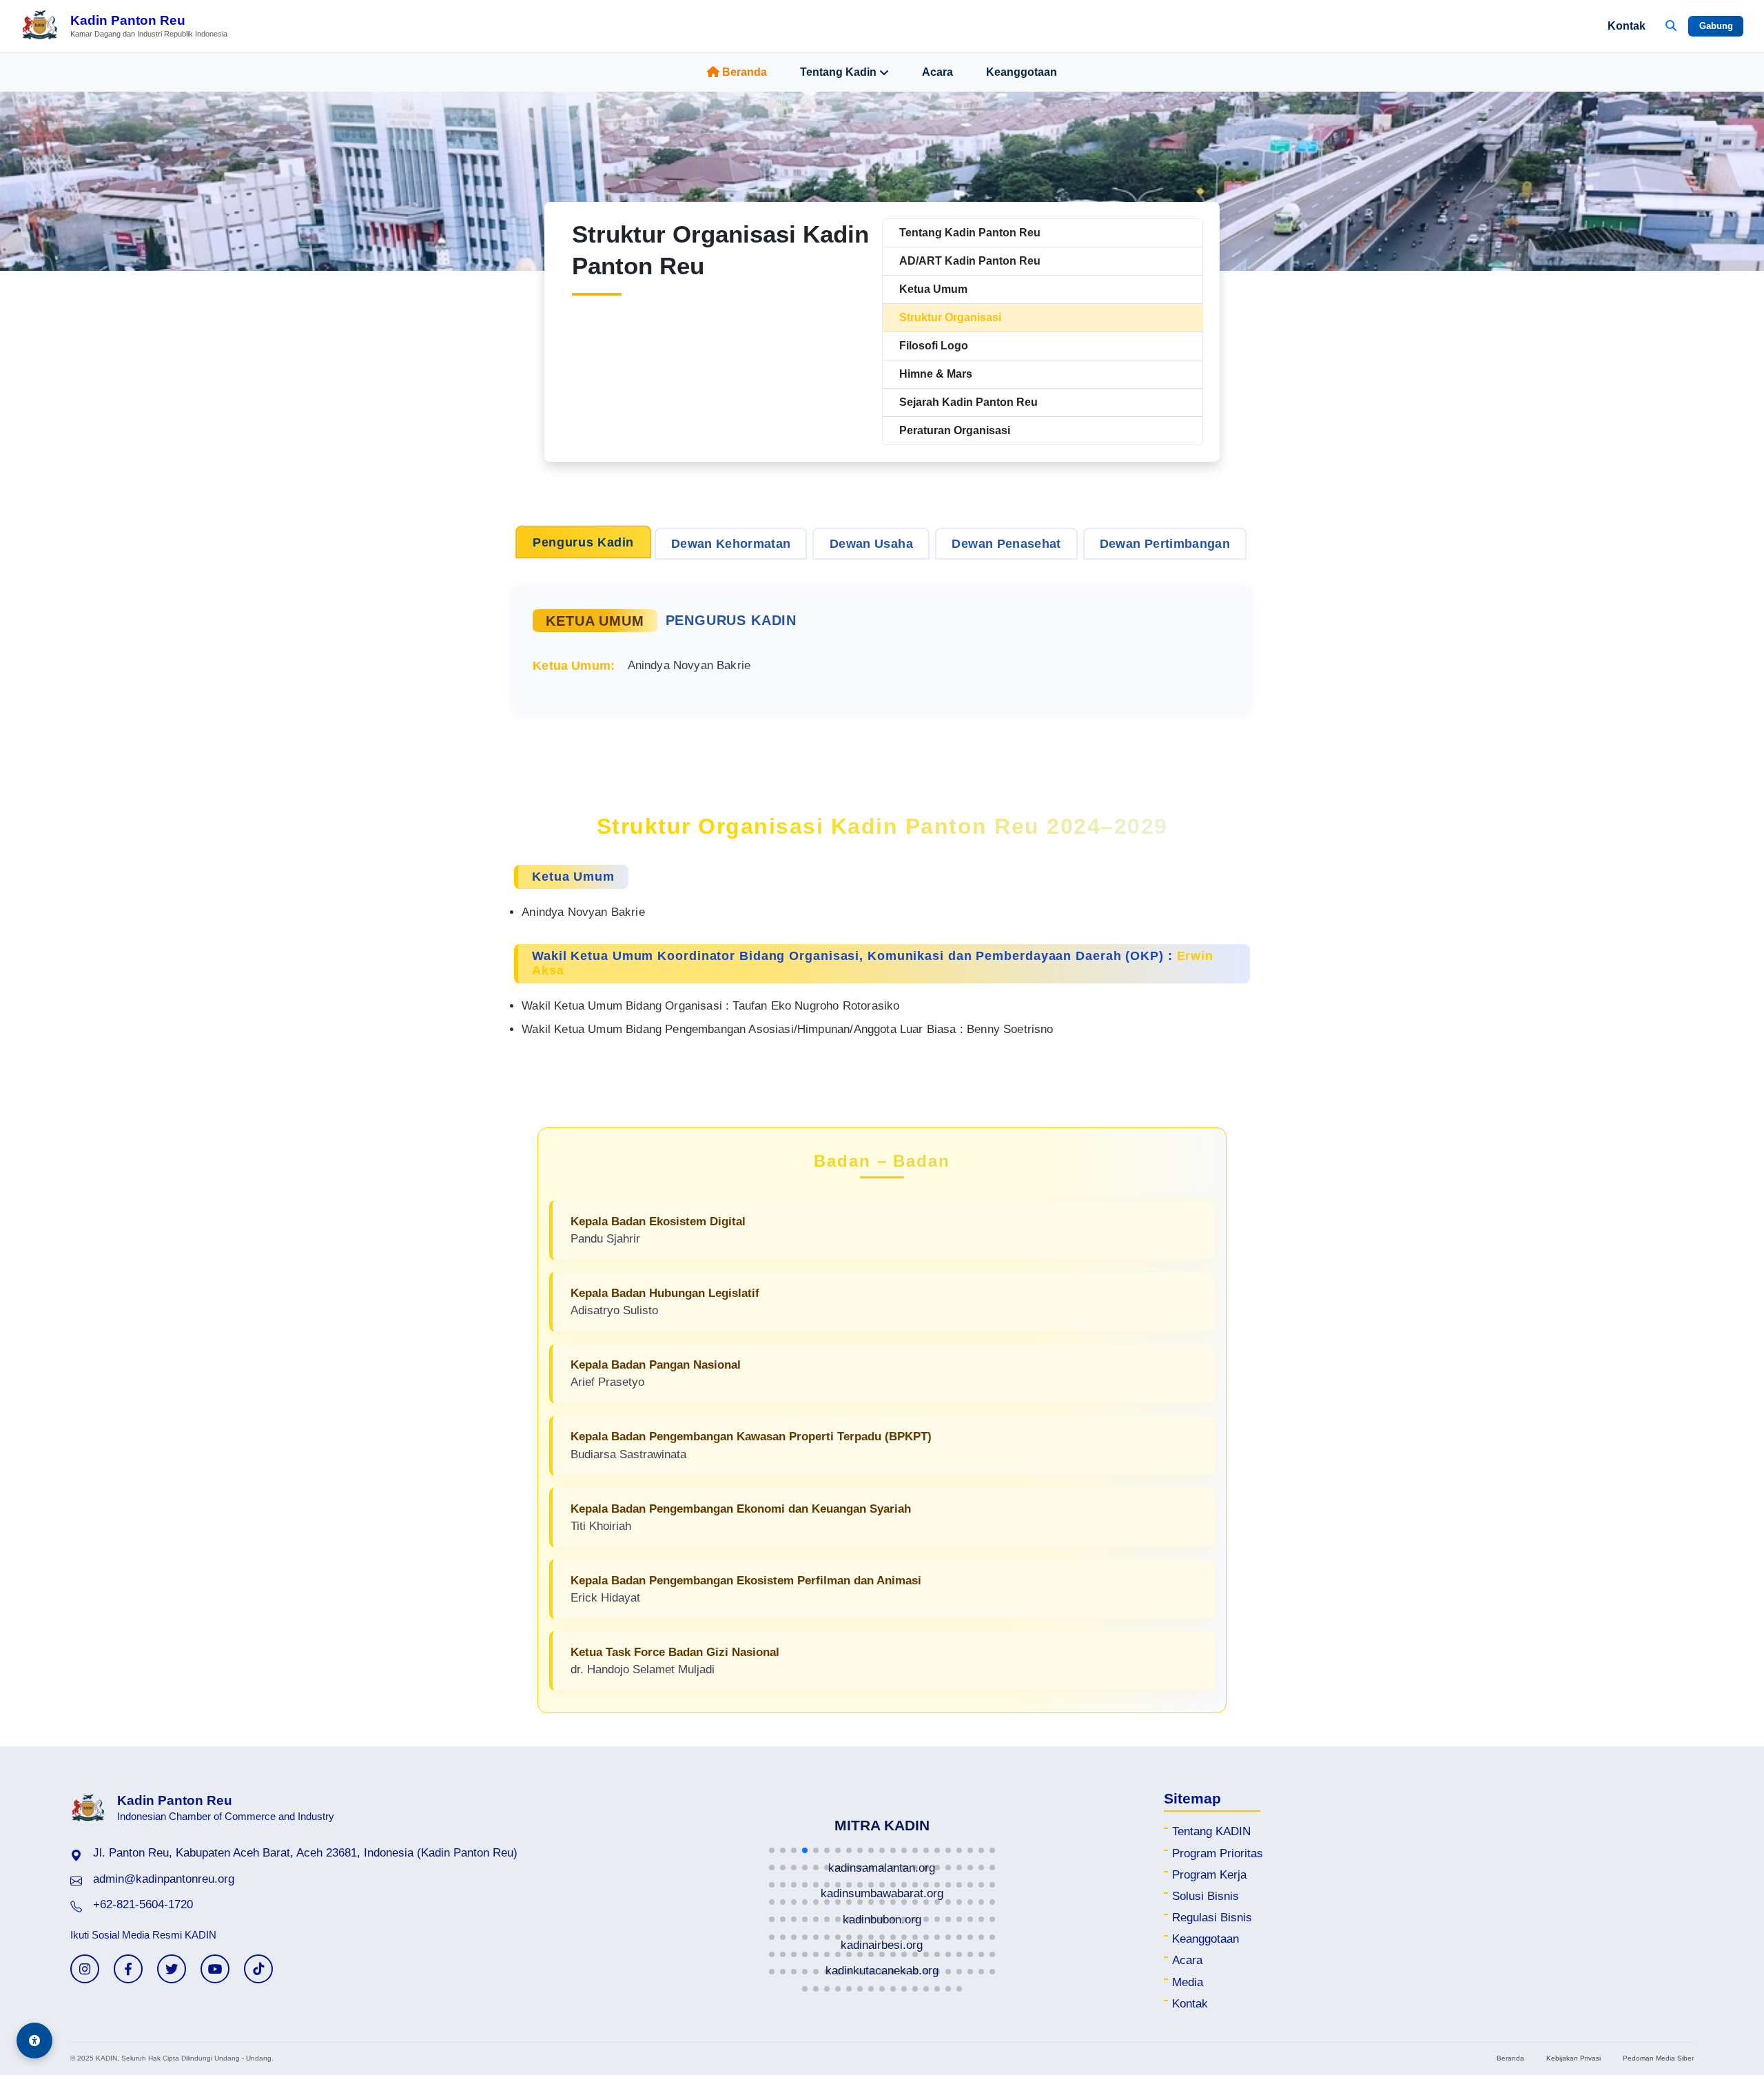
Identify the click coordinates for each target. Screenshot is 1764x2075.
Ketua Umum (933, 289)
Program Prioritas (1218, 1853)
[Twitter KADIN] (172, 1969)
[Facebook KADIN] (128, 1969)
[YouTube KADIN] (215, 1969)
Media (1188, 1982)
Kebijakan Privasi (1573, 2058)
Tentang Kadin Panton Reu (970, 233)
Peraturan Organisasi (955, 430)
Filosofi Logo (934, 346)
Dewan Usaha (871, 544)
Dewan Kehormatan (731, 544)
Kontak (1627, 26)
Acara (937, 72)
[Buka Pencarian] (1671, 26)
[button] (772, 1850)
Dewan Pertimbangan (1165, 544)
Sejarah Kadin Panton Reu (968, 402)
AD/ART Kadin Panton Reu (970, 261)
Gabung (1716, 26)
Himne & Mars (936, 374)
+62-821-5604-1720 (143, 1904)
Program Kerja (1209, 1875)
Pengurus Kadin (583, 542)
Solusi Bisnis (1206, 1896)
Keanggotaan (1022, 72)
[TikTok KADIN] (258, 1969)
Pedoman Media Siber (1658, 2058)
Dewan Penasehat (1006, 544)
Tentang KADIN (1211, 1831)
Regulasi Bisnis (1212, 1918)
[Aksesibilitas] (34, 2041)
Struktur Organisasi (950, 317)
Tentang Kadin (838, 72)
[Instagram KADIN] (85, 1969)
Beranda (745, 72)
